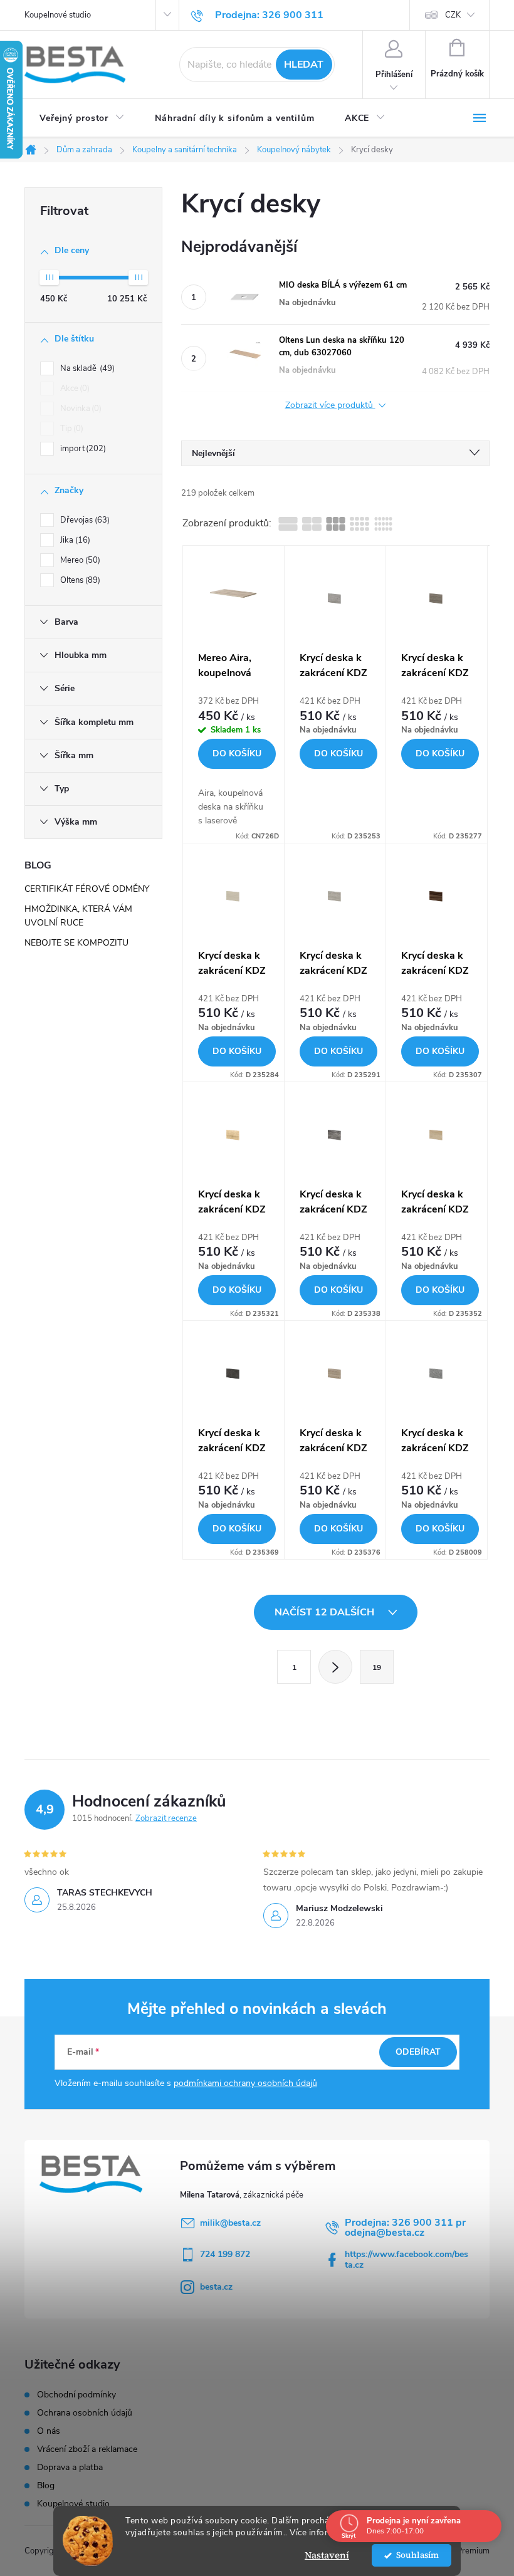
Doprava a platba (70, 2468)
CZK (453, 15)
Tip (71, 429)
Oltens (79, 580)
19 (377, 1667)
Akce (74, 388)
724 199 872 (225, 2254)
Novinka (80, 409)
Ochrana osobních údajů (85, 2413)
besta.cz (216, 2287)
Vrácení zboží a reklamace (87, 2449)
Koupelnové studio (58, 15)
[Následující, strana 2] (335, 1667)
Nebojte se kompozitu (76, 943)
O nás (49, 2431)
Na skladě (86, 368)
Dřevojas (84, 520)
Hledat (304, 65)
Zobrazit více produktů (330, 406)
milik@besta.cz (230, 2223)
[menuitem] (82, 118)
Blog (46, 2486)
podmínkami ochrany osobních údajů (245, 2083)
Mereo (79, 560)
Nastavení (327, 2555)
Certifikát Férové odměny (87, 889)
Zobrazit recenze (166, 1818)
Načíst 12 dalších (326, 1612)
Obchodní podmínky (76, 2395)
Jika (74, 540)
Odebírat (418, 2052)
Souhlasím (417, 2555)
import (82, 449)
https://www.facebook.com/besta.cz (406, 2260)
